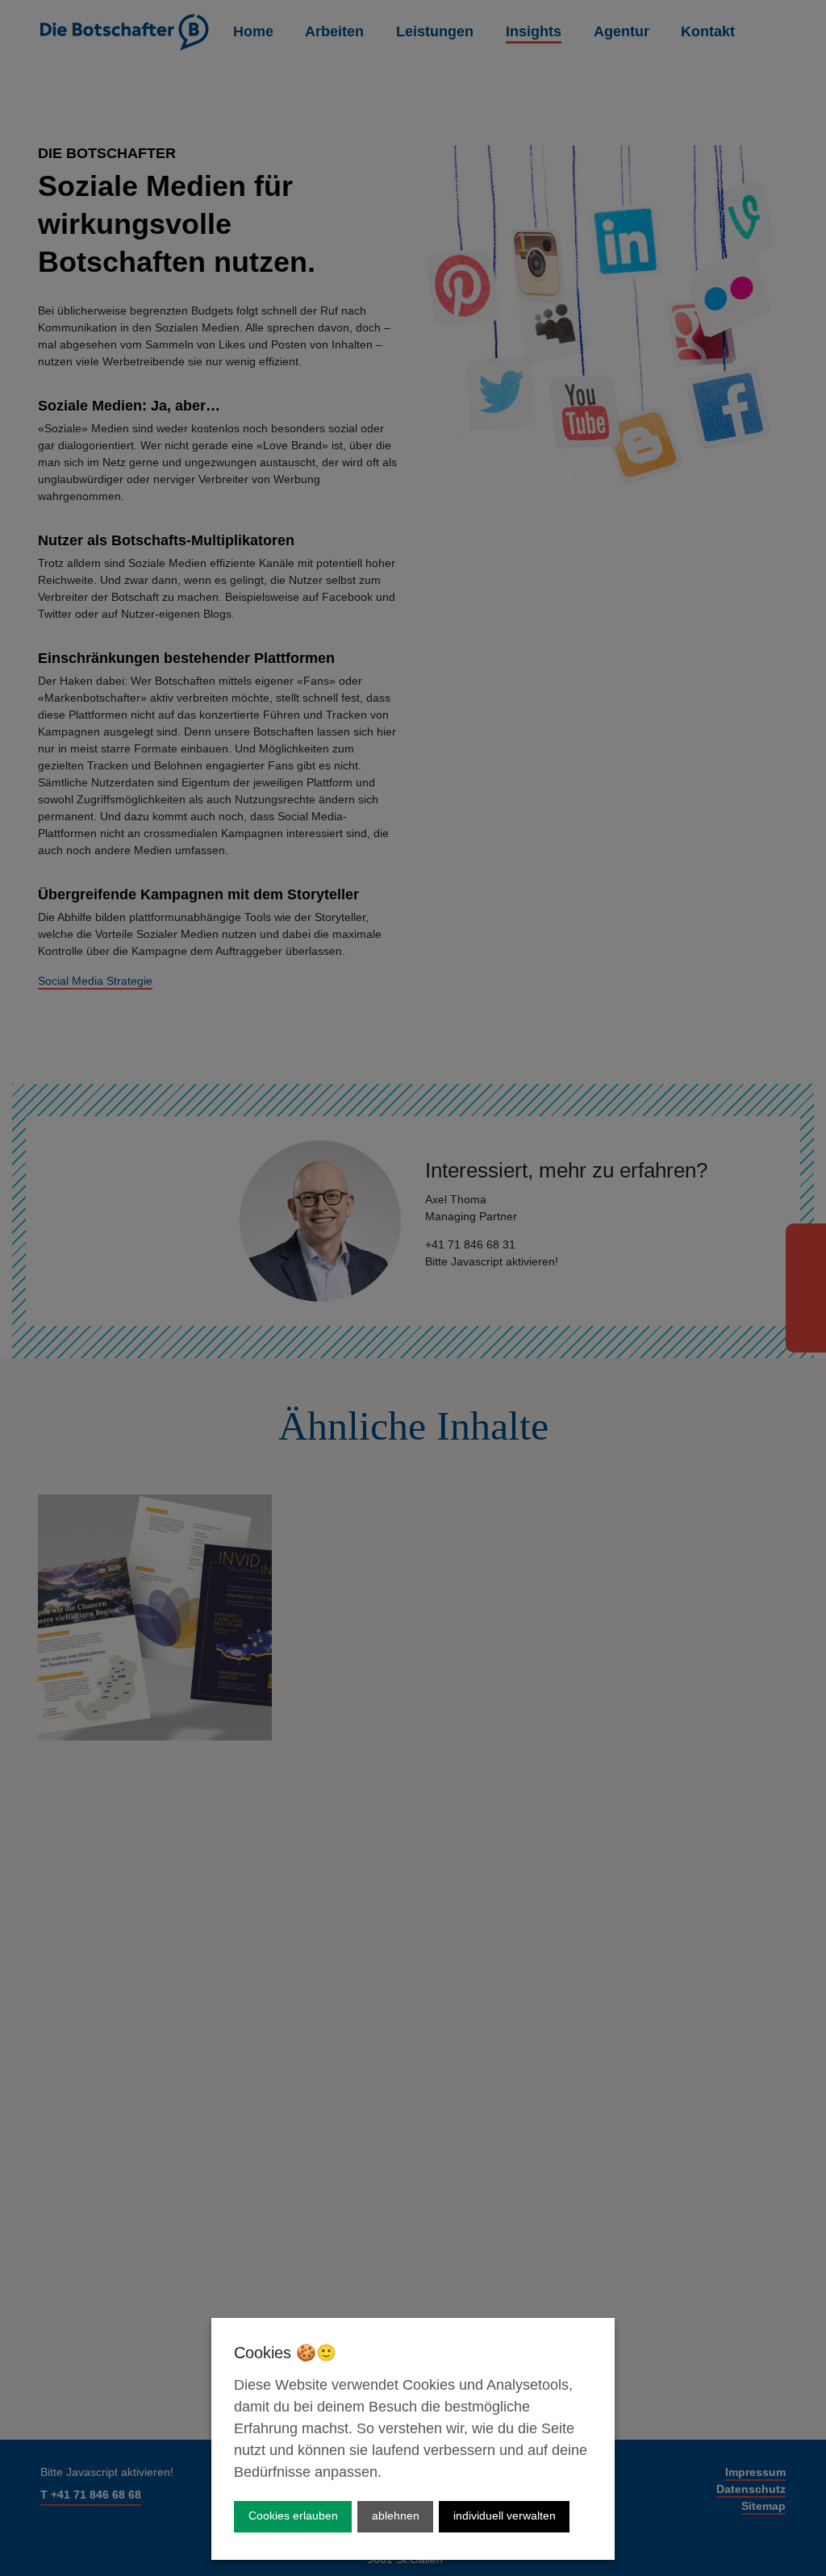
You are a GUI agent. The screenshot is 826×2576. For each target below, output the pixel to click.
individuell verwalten (505, 2516)
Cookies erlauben (293, 2516)
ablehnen (396, 2516)
